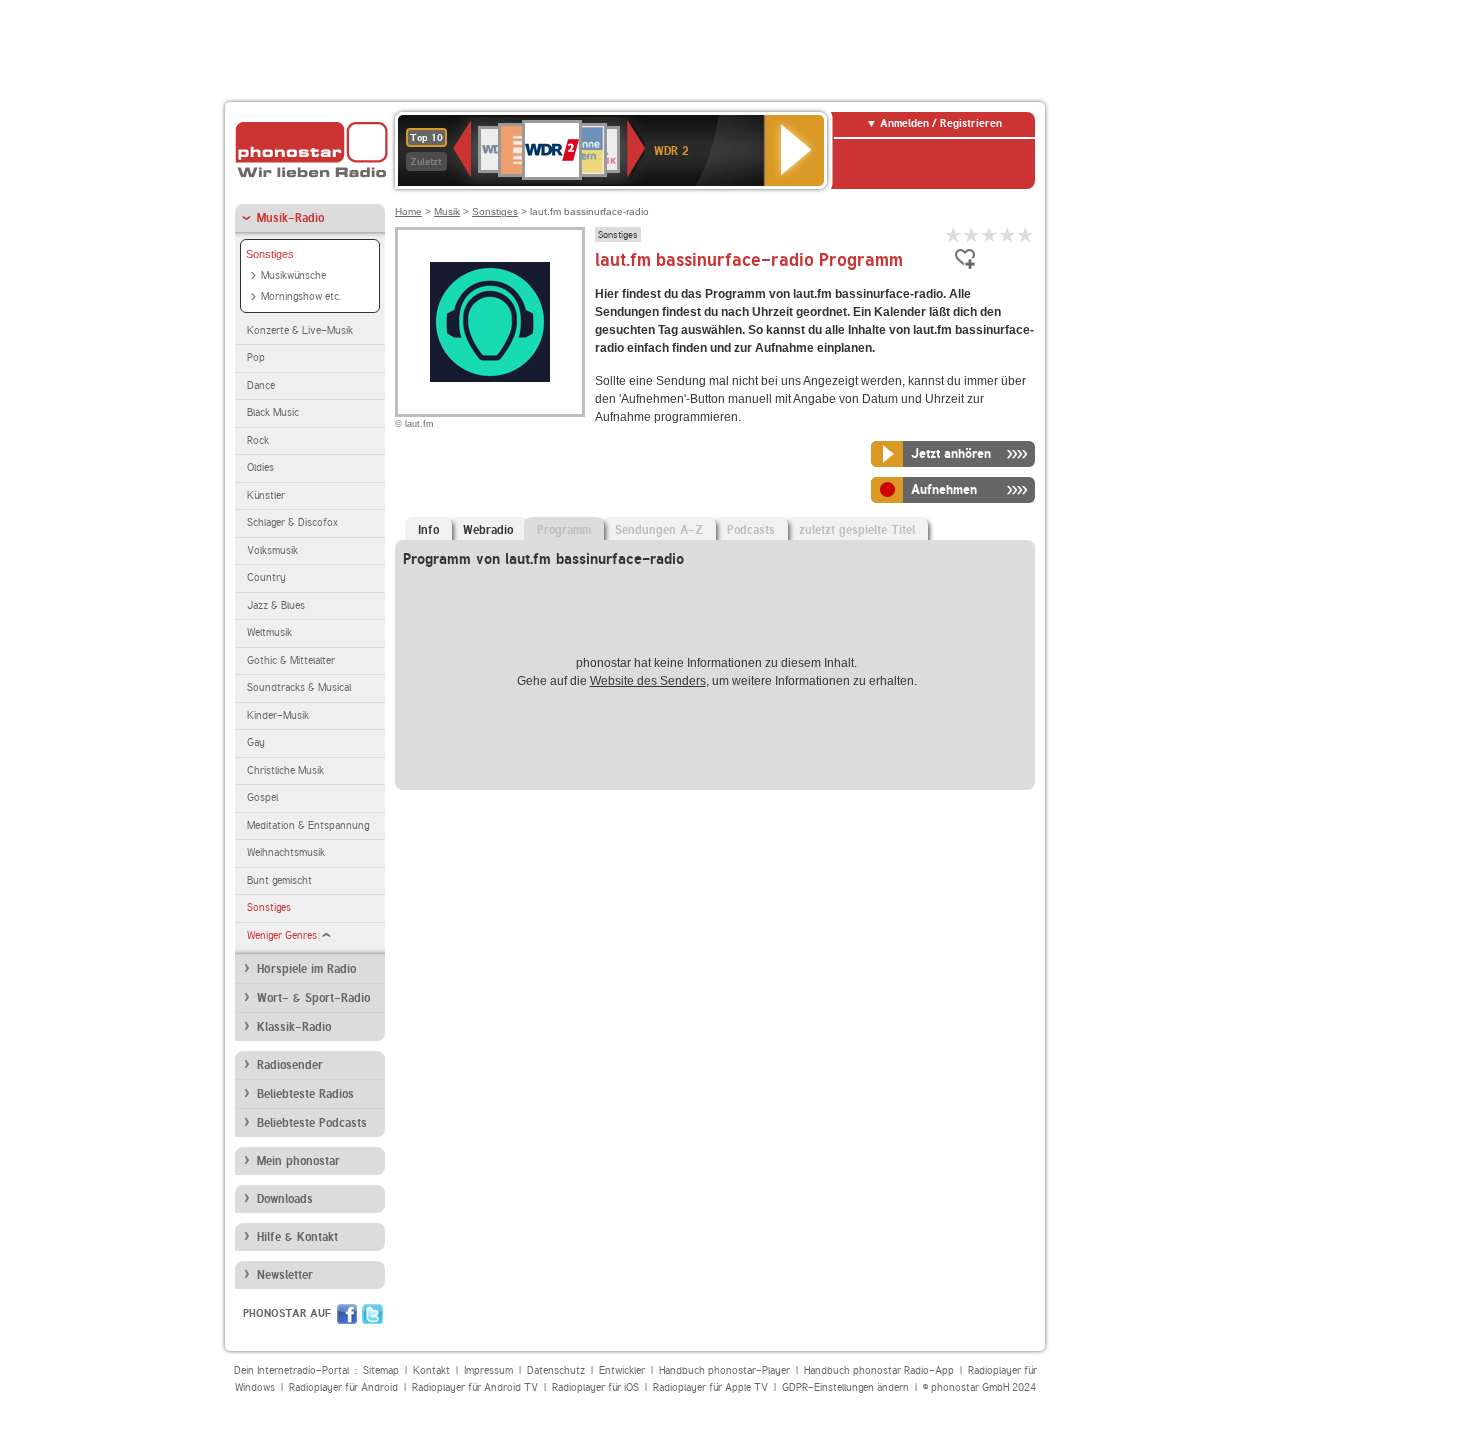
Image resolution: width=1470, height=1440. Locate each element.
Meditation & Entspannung (308, 825)
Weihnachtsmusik (286, 852)
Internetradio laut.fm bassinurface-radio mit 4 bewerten (1008, 234)
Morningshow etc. (301, 296)
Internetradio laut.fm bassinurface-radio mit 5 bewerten (1026, 234)
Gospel (262, 797)
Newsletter (285, 1275)
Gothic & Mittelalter (291, 660)
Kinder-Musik (278, 715)
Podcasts (751, 530)
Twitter (372, 1314)
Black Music (273, 412)
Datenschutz (556, 1370)
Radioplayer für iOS (595, 1387)
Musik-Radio (290, 218)
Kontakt (431, 1370)
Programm (564, 530)
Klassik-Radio (294, 1027)
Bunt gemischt (279, 880)
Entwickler (622, 1370)
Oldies (260, 467)
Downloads (285, 1199)
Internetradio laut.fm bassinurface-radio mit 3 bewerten (990, 234)
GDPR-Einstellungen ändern (845, 1387)
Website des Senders (648, 681)
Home (408, 211)
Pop (256, 357)
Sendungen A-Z (659, 530)
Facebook (347, 1314)
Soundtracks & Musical (299, 687)
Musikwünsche (293, 275)
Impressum (488, 1370)
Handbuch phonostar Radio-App (879, 1370)
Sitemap (381, 1370)
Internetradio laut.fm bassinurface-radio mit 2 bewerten (972, 234)
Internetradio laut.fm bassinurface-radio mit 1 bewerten (954, 234)
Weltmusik (269, 632)
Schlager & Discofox (292, 522)
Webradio (488, 530)
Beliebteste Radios (305, 1094)
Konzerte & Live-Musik (300, 330)
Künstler (266, 495)
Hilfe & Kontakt (297, 1237)
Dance (261, 385)
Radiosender (290, 1065)
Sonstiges (270, 254)
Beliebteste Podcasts (312, 1123)
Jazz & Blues (276, 605)
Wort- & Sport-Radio (313, 998)
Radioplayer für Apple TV (710, 1387)
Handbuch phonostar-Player (724, 1370)
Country (266, 577)
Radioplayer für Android (343, 1387)
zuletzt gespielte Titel (857, 530)
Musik (447, 211)
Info (428, 530)
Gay (256, 742)
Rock (258, 440)
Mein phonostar (298, 1161)
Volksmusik (272, 550)
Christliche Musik (285, 770)
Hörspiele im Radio (306, 969)
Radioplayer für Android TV (475, 1387)
